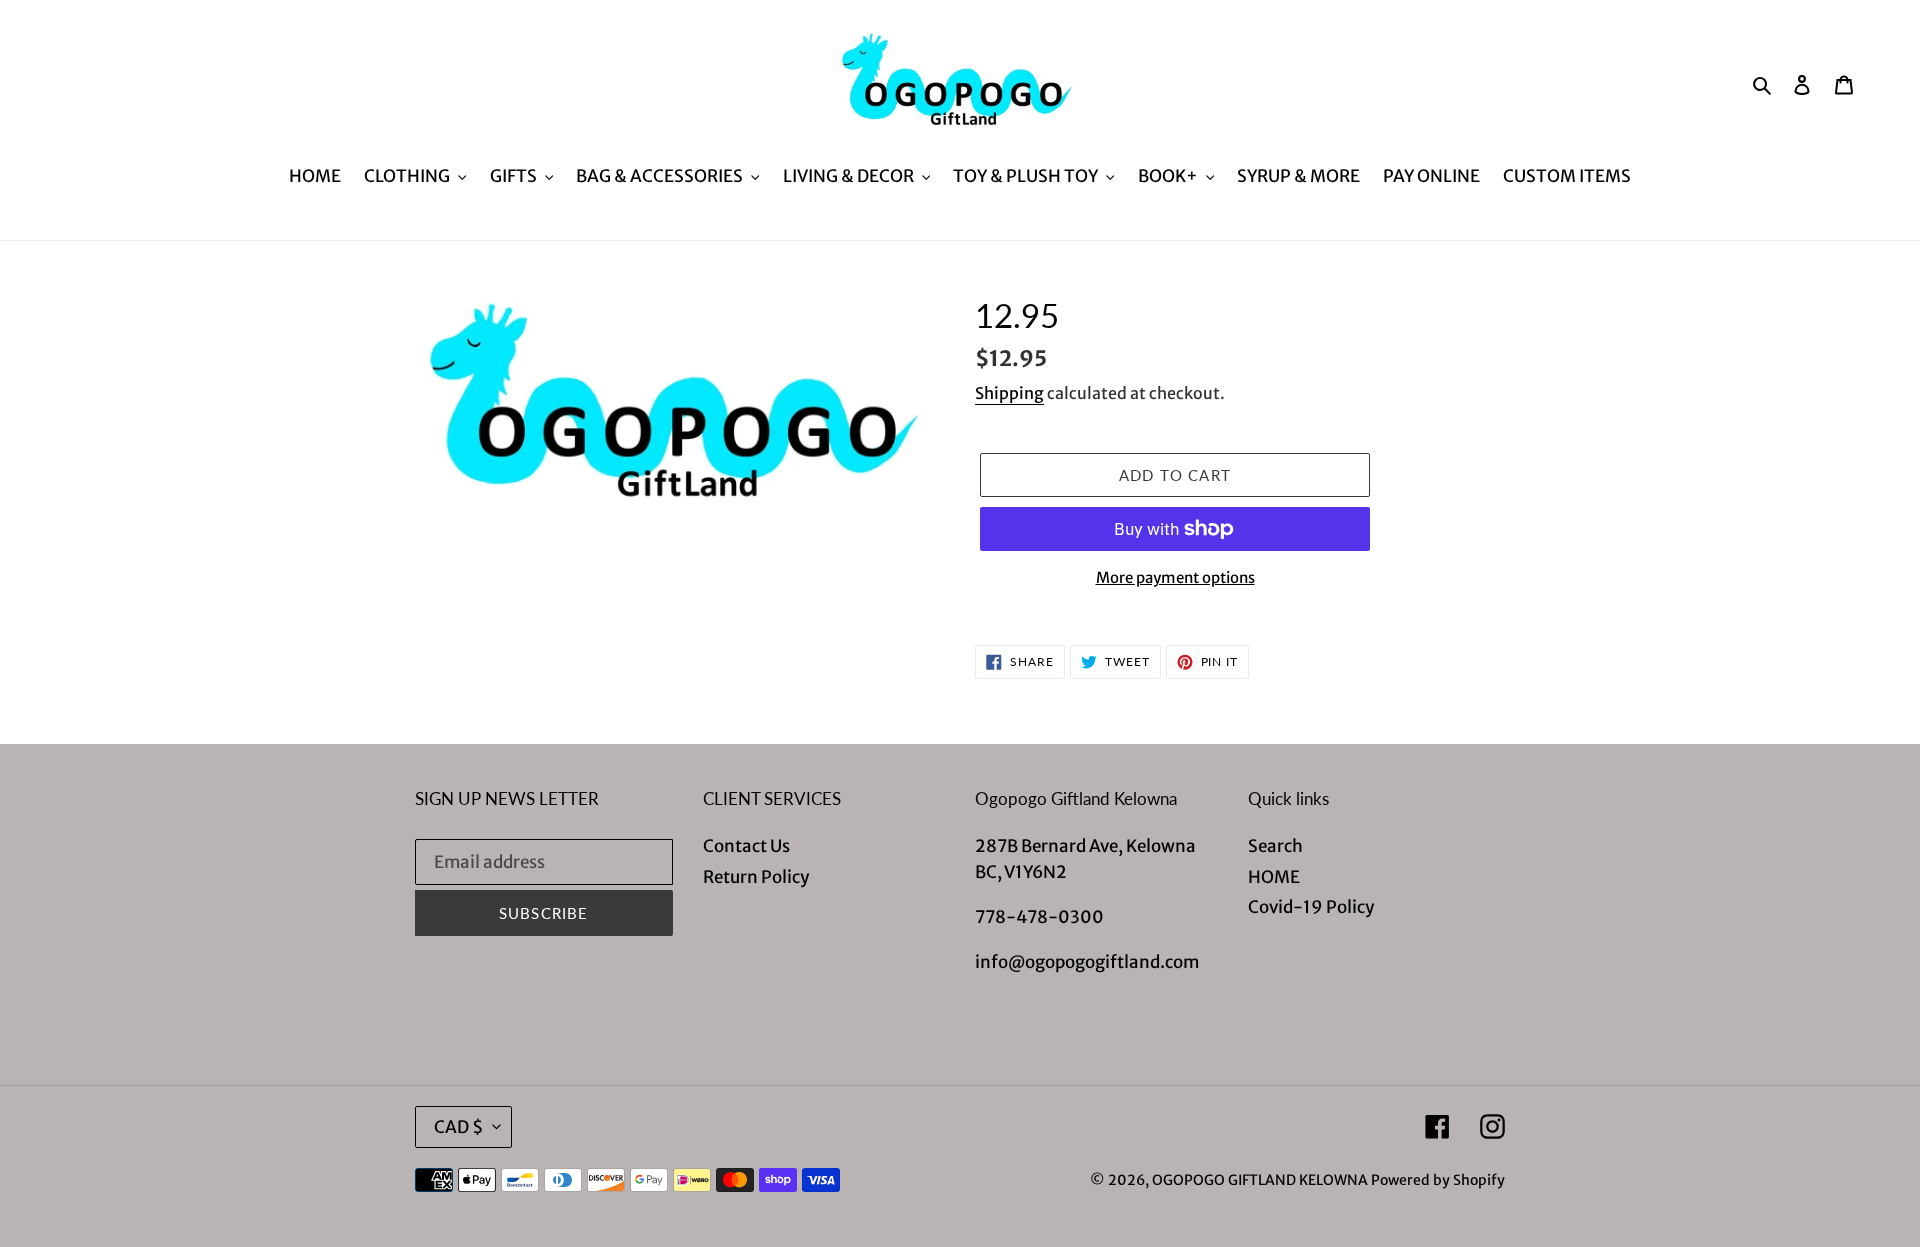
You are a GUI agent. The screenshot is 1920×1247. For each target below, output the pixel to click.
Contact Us (746, 846)
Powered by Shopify (1438, 1180)
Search (1275, 846)
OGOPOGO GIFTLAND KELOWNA (1260, 1180)
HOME (1274, 877)
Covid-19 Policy (1311, 907)
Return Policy (756, 877)
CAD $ (458, 1127)
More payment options (1175, 577)
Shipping (1009, 393)
